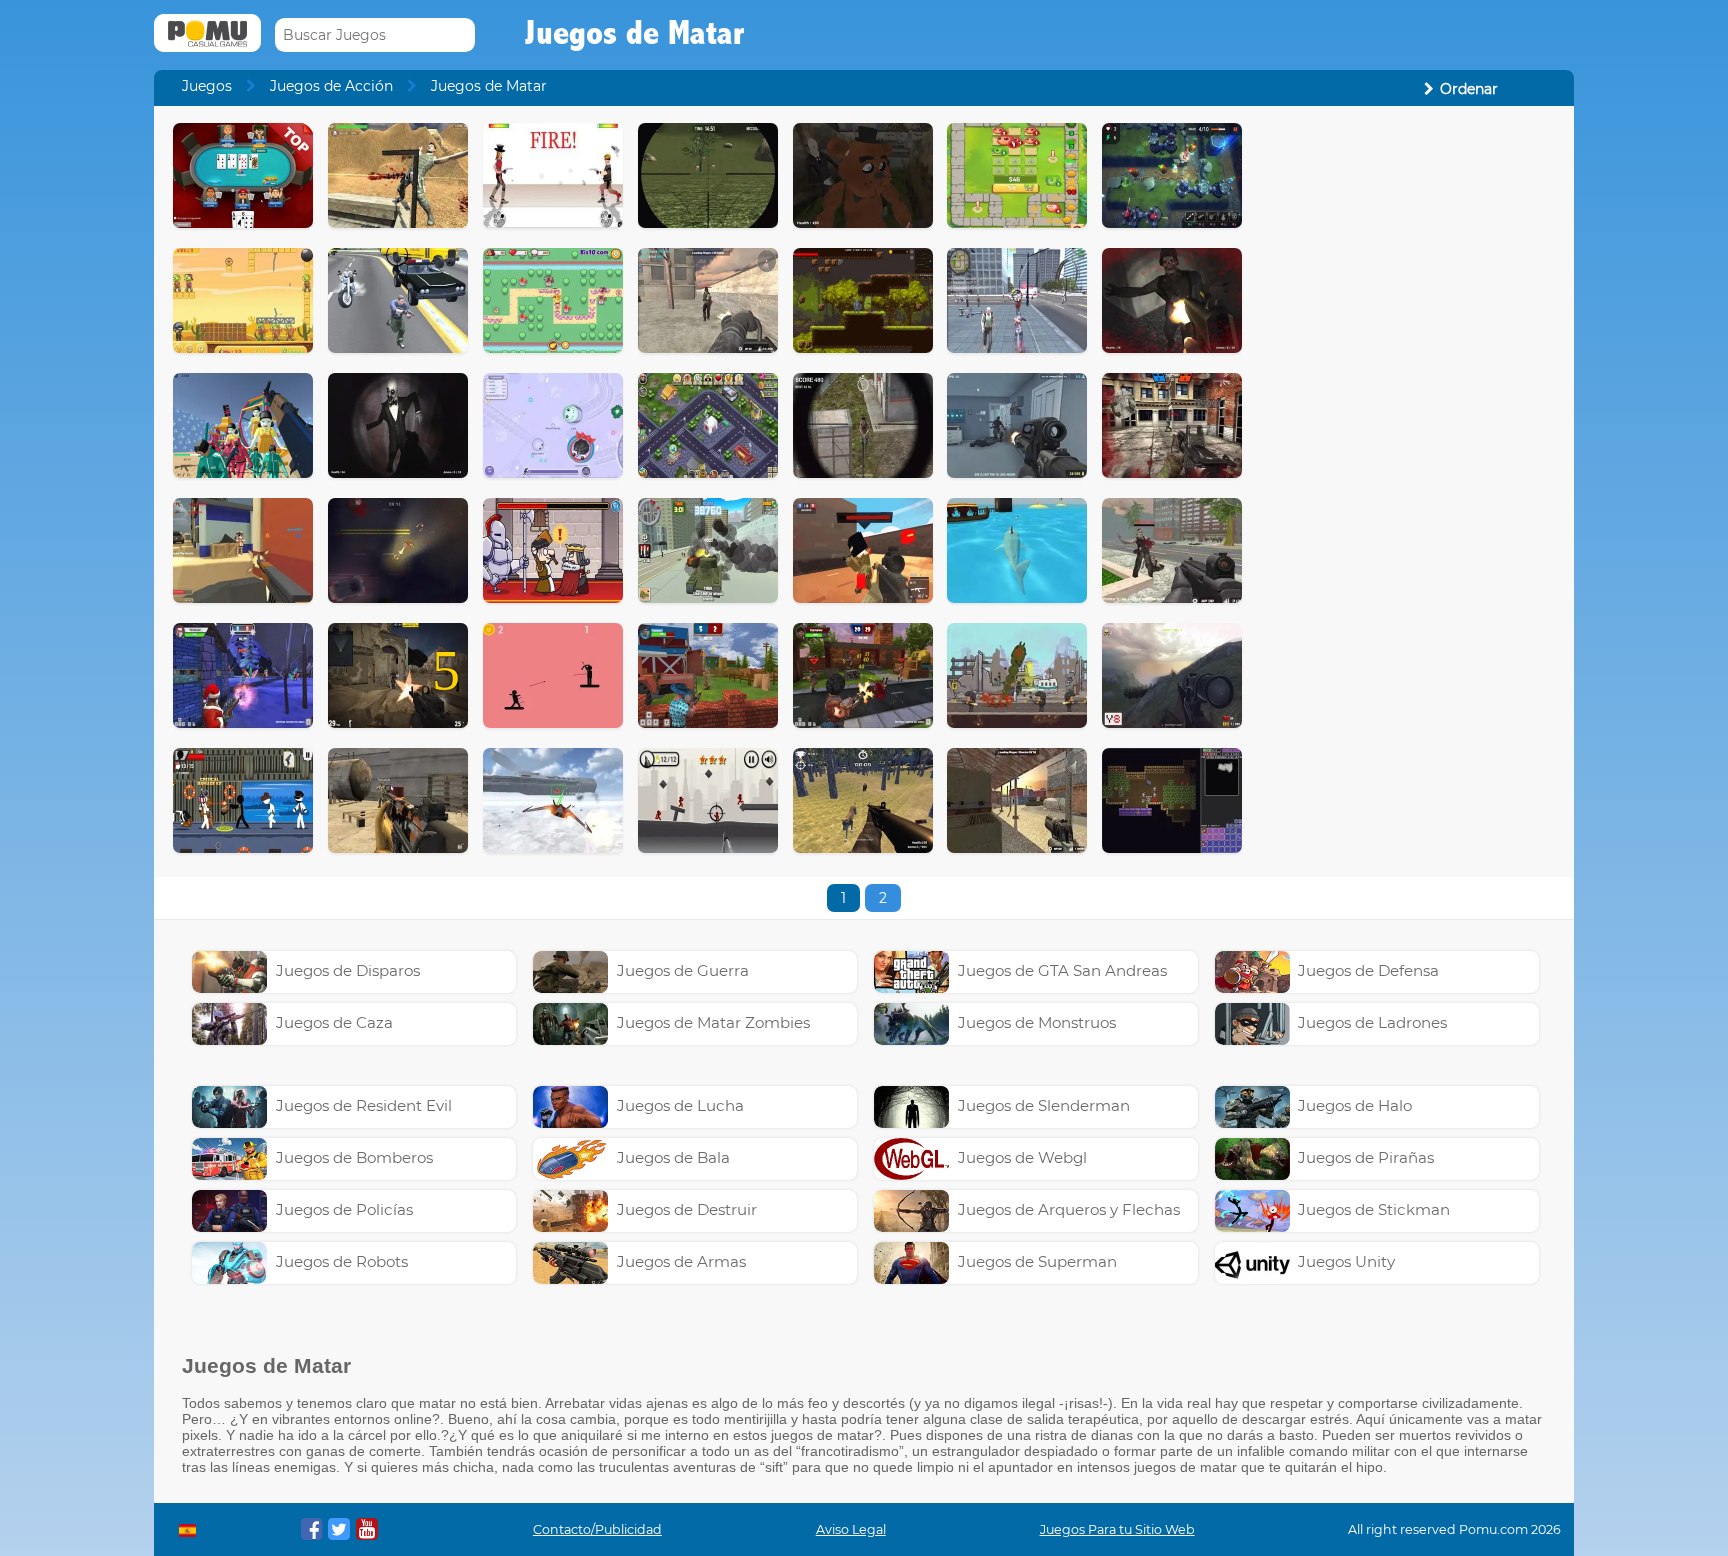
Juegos (207, 86)
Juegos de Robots (342, 1261)
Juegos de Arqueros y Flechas (1069, 1209)
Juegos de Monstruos (1037, 1022)
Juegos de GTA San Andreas (1062, 970)
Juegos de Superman (1037, 1261)
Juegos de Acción (331, 86)
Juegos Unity (1346, 1261)
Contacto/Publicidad (597, 1529)
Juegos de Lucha (680, 1105)
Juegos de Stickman (1374, 1209)
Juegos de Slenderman (1044, 1105)
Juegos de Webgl (1022, 1157)
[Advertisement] (1410, 423)
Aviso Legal (851, 1529)
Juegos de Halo (1355, 1105)
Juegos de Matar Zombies (713, 1022)
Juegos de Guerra (683, 970)
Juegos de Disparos (348, 970)
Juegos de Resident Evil (364, 1105)
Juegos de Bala (673, 1157)
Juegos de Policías (344, 1209)
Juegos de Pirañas (1366, 1157)
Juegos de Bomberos (354, 1157)
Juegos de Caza (334, 1022)
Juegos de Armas (681, 1261)
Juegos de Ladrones (1372, 1022)
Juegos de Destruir (687, 1209)
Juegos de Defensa (1368, 970)
